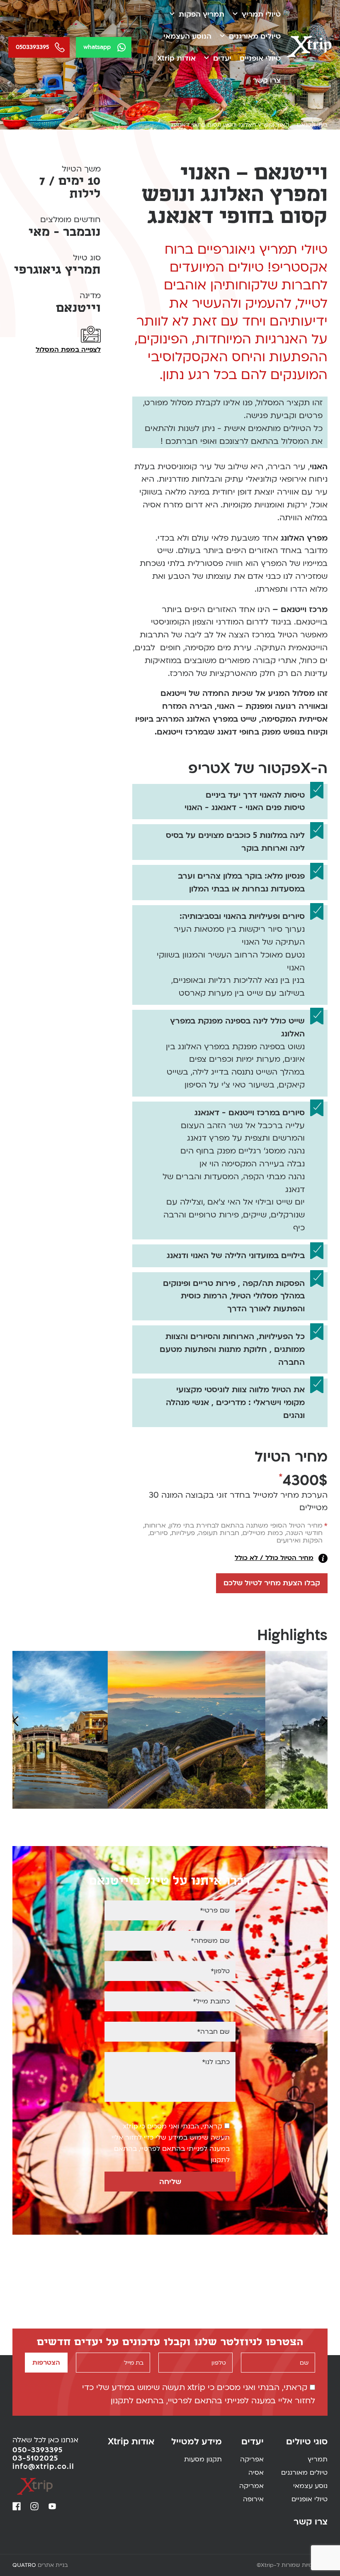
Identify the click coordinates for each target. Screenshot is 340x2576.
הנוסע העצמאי (187, 36)
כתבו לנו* (216, 2062)
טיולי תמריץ (261, 14)
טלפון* (220, 1971)
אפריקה (252, 2460)
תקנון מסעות (203, 2460)
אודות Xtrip (176, 58)
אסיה (256, 2473)
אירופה (253, 2500)
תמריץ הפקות (202, 14)
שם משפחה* (210, 1941)
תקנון (218, 2160)
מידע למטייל (197, 2442)
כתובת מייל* (211, 2001)
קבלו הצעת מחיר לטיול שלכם (272, 1583)
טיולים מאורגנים (255, 36)
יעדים (222, 58)
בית (323, 125)
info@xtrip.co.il (43, 2467)
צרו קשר (267, 80)
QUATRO (24, 2565)
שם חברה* (213, 2032)
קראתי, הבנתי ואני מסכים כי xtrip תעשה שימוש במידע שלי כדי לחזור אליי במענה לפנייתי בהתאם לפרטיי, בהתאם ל (171, 2143)
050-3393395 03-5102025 (38, 2454)
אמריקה (251, 2486)
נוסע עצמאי (310, 2486)
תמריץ (318, 2460)
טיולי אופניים (260, 58)
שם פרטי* (215, 1910)
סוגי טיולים (307, 2442)
